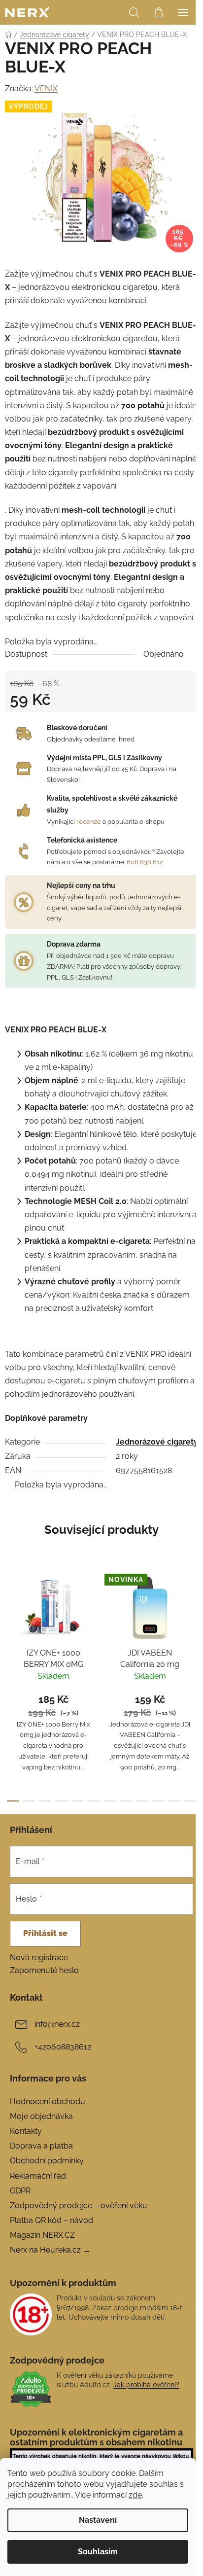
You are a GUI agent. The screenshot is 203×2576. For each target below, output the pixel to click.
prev (10, 1622)
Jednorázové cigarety (157, 1442)
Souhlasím (98, 2552)
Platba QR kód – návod (51, 2220)
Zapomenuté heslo (44, 1970)
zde (135, 2495)
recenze (89, 822)
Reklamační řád (38, 2176)
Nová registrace (39, 1958)
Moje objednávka (41, 2116)
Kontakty (26, 2131)
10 (174, 1801)
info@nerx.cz (57, 2024)
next (193, 1622)
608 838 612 (145, 862)
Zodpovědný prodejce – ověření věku (79, 2205)
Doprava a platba (41, 2146)
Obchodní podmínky (47, 2161)
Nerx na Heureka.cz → (50, 2250)
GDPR (20, 2191)
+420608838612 (63, 2047)
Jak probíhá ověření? (146, 2385)
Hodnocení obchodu (48, 2101)
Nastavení (98, 2520)
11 (190, 1801)
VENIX (46, 88)
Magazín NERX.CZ (42, 2235)
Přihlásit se (45, 1933)
